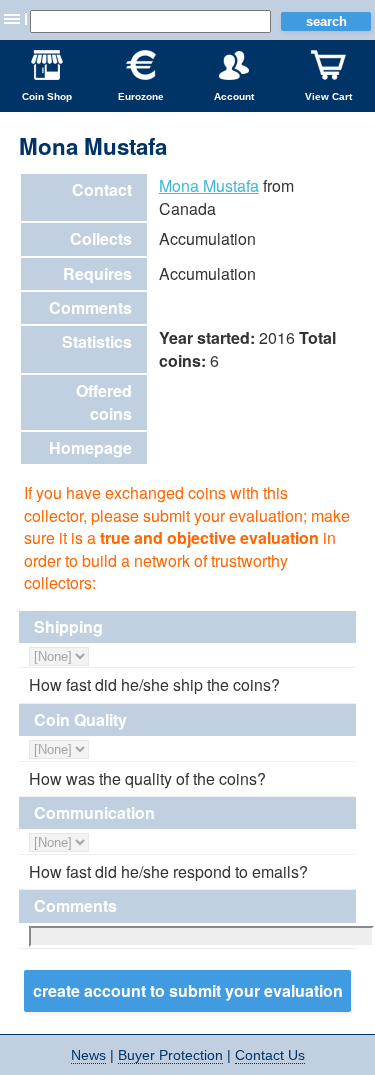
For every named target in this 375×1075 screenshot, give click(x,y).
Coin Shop (47, 96)
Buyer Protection (170, 1055)
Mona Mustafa (209, 185)
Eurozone (141, 96)
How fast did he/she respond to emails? (168, 872)
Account (234, 96)
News (88, 1055)
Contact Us (270, 1055)
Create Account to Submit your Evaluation (188, 990)
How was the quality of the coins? (147, 779)
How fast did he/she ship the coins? (154, 685)
